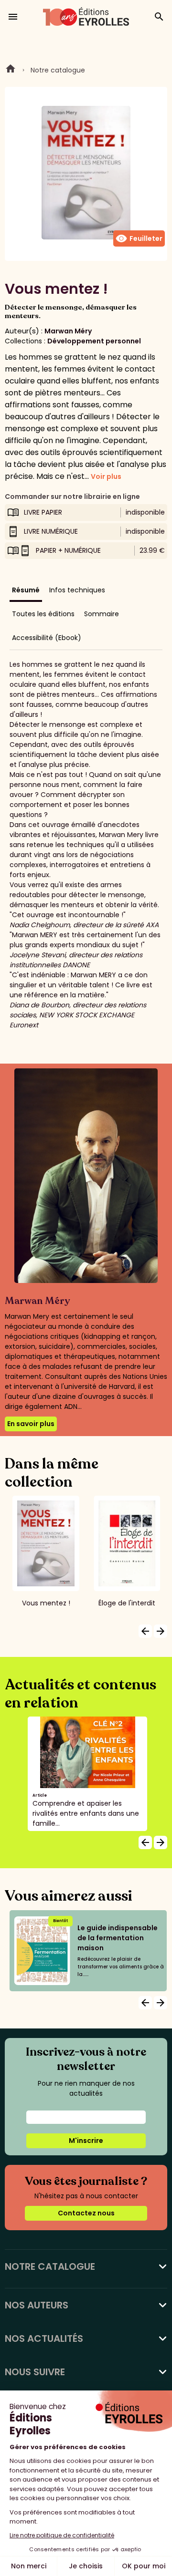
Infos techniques (77, 590)
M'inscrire (86, 2141)
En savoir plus (31, 1424)
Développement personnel (94, 341)
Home (11, 70)
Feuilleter (139, 238)
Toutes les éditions (43, 614)
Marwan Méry (68, 331)
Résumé (26, 590)
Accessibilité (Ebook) (47, 638)
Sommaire (102, 614)
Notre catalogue (58, 70)
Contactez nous (86, 2213)
